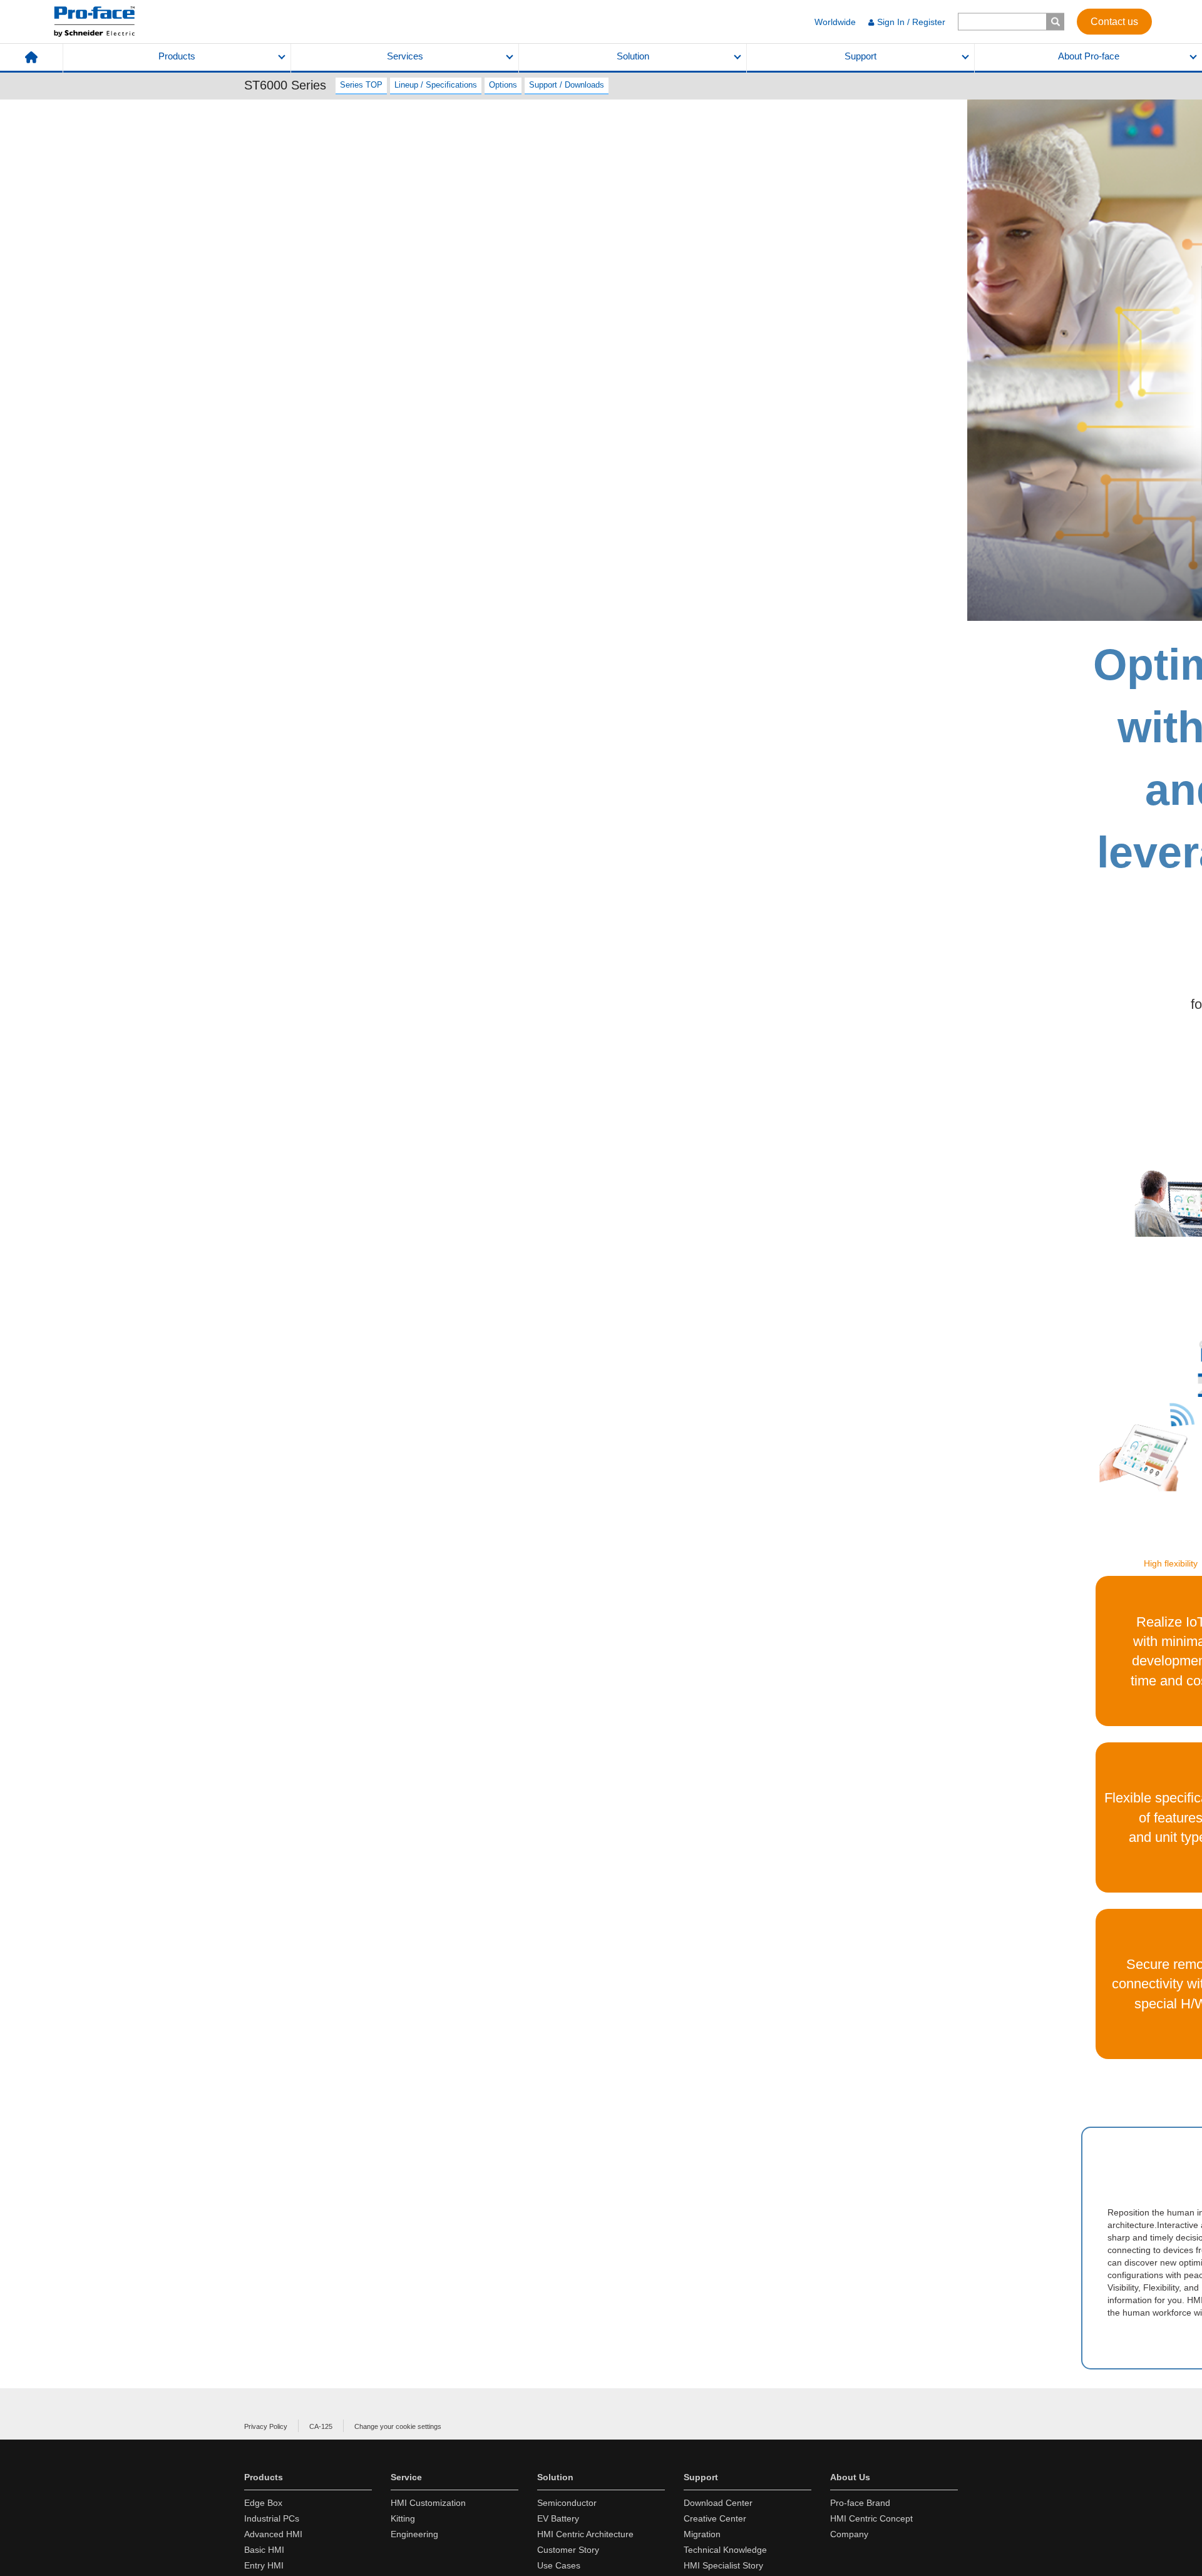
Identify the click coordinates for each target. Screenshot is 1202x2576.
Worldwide (835, 22)
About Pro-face (1089, 56)
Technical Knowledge (725, 2550)
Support (860, 56)
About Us (850, 2477)
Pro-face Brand (860, 2503)
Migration (702, 2534)
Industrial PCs (272, 2518)
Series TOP (361, 85)
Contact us (1114, 21)
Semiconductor (567, 2503)
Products (177, 56)
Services (405, 56)
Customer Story (568, 2550)
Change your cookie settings (398, 2426)
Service (406, 2477)
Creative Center (715, 2518)
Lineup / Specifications (436, 85)
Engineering (414, 2534)
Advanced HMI (273, 2534)
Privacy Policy (266, 2426)
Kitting (403, 2518)
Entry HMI (264, 2565)
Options (503, 85)
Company (849, 2534)
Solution (633, 56)
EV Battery (558, 2518)
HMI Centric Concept (871, 2518)
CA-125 (321, 2426)
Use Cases (559, 2565)
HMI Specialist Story (723, 2565)
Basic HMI (264, 2550)
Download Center (718, 2503)
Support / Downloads (567, 85)
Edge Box (263, 2503)
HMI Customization (428, 2503)
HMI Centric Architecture (585, 2534)
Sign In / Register (911, 22)
